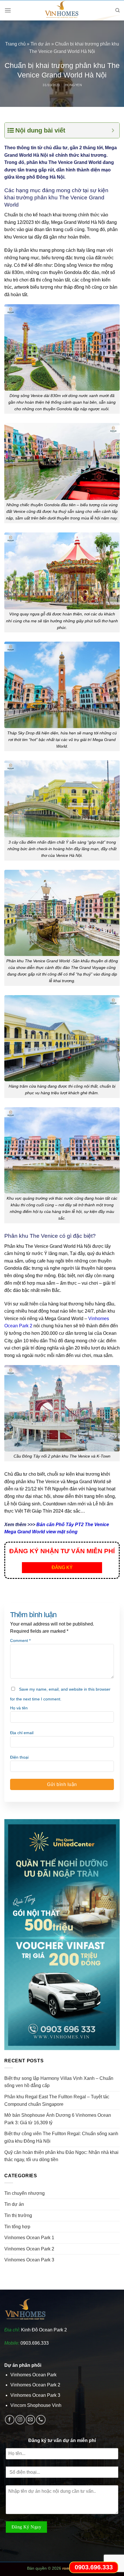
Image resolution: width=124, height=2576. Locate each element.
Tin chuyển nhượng (25, 2193)
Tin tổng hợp (17, 2227)
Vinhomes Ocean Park (33, 2375)
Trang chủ (15, 44)
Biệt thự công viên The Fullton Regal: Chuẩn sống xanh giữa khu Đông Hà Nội (61, 2137)
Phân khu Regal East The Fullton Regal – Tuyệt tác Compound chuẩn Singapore (57, 2100)
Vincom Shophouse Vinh (36, 2405)
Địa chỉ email (22, 1733)
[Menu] (8, 10)
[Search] (118, 10)
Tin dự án (40, 44)
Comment (20, 1641)
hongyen (74, 85)
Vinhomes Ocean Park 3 (29, 2260)
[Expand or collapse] (113, 130)
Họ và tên (19, 1708)
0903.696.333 (35, 2343)
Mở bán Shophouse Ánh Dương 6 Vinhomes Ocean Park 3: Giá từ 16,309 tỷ (58, 2119)
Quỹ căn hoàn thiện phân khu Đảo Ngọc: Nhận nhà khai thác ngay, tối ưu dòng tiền (61, 2156)
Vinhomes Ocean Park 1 (29, 2238)
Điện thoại (19, 1757)
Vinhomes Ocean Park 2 (29, 2249)
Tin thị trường (18, 2215)
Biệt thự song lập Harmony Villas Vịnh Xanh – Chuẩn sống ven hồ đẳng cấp (59, 2082)
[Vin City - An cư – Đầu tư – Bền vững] (62, 10)
